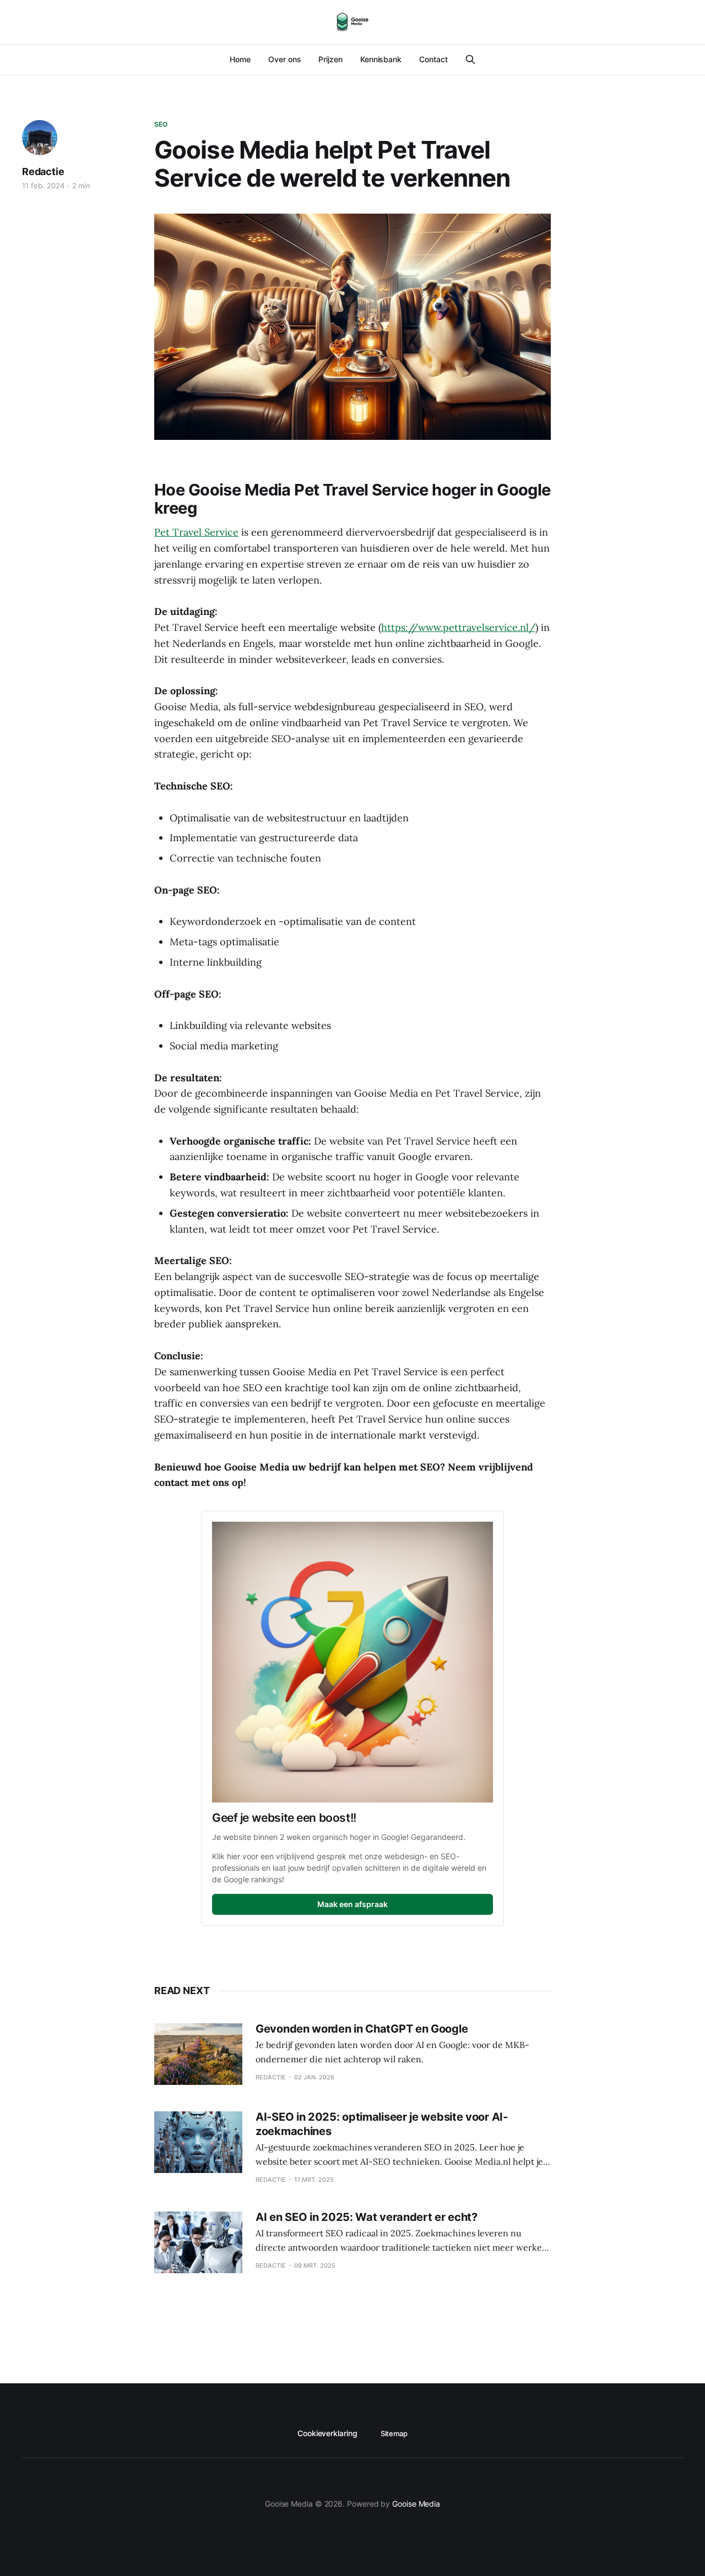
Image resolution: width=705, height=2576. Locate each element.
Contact (433, 59)
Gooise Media (416, 2504)
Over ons (284, 59)
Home (240, 59)
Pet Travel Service (196, 532)
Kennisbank (381, 59)
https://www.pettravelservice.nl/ (458, 627)
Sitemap (394, 2433)
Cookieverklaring (327, 2433)
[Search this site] (470, 59)
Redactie (43, 171)
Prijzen (330, 59)
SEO (161, 124)
